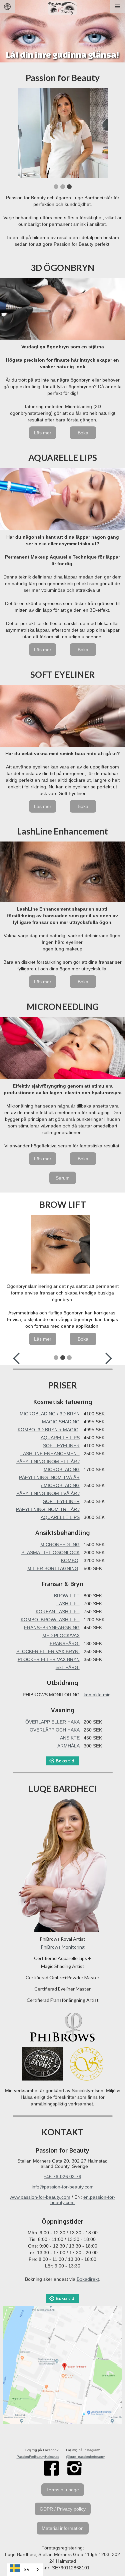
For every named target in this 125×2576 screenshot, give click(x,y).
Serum (63, 1178)
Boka (83, 433)
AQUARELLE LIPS (60, 1438)
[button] (118, 7)
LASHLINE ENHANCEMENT (50, 1454)
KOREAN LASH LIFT (58, 1612)
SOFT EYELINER (61, 1446)
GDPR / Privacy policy (63, 2509)
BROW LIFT (67, 1596)
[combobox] (25, 2570)
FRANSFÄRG (65, 1643)
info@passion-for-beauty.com (63, 2187)
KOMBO (70, 1560)
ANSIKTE (70, 1738)
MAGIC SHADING (61, 1422)
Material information (63, 2528)
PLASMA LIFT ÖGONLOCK (50, 1553)
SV (27, 2570)
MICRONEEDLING (60, 1545)
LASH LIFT (68, 1604)
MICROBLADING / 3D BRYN (50, 1414)
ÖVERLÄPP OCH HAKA (55, 1730)
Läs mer (43, 433)
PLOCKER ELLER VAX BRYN (48, 1651)
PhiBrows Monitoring (63, 1947)
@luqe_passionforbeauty (85, 2457)
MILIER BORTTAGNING (53, 1568)
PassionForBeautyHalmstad (38, 2457)
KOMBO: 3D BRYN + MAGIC (48, 1430)
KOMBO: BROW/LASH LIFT (50, 1620)
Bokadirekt (88, 2279)
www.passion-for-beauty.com (40, 2197)
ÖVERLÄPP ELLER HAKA (52, 1722)
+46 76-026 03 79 (62, 2176)
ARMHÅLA (68, 1746)
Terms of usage (63, 2490)
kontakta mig (97, 1695)
